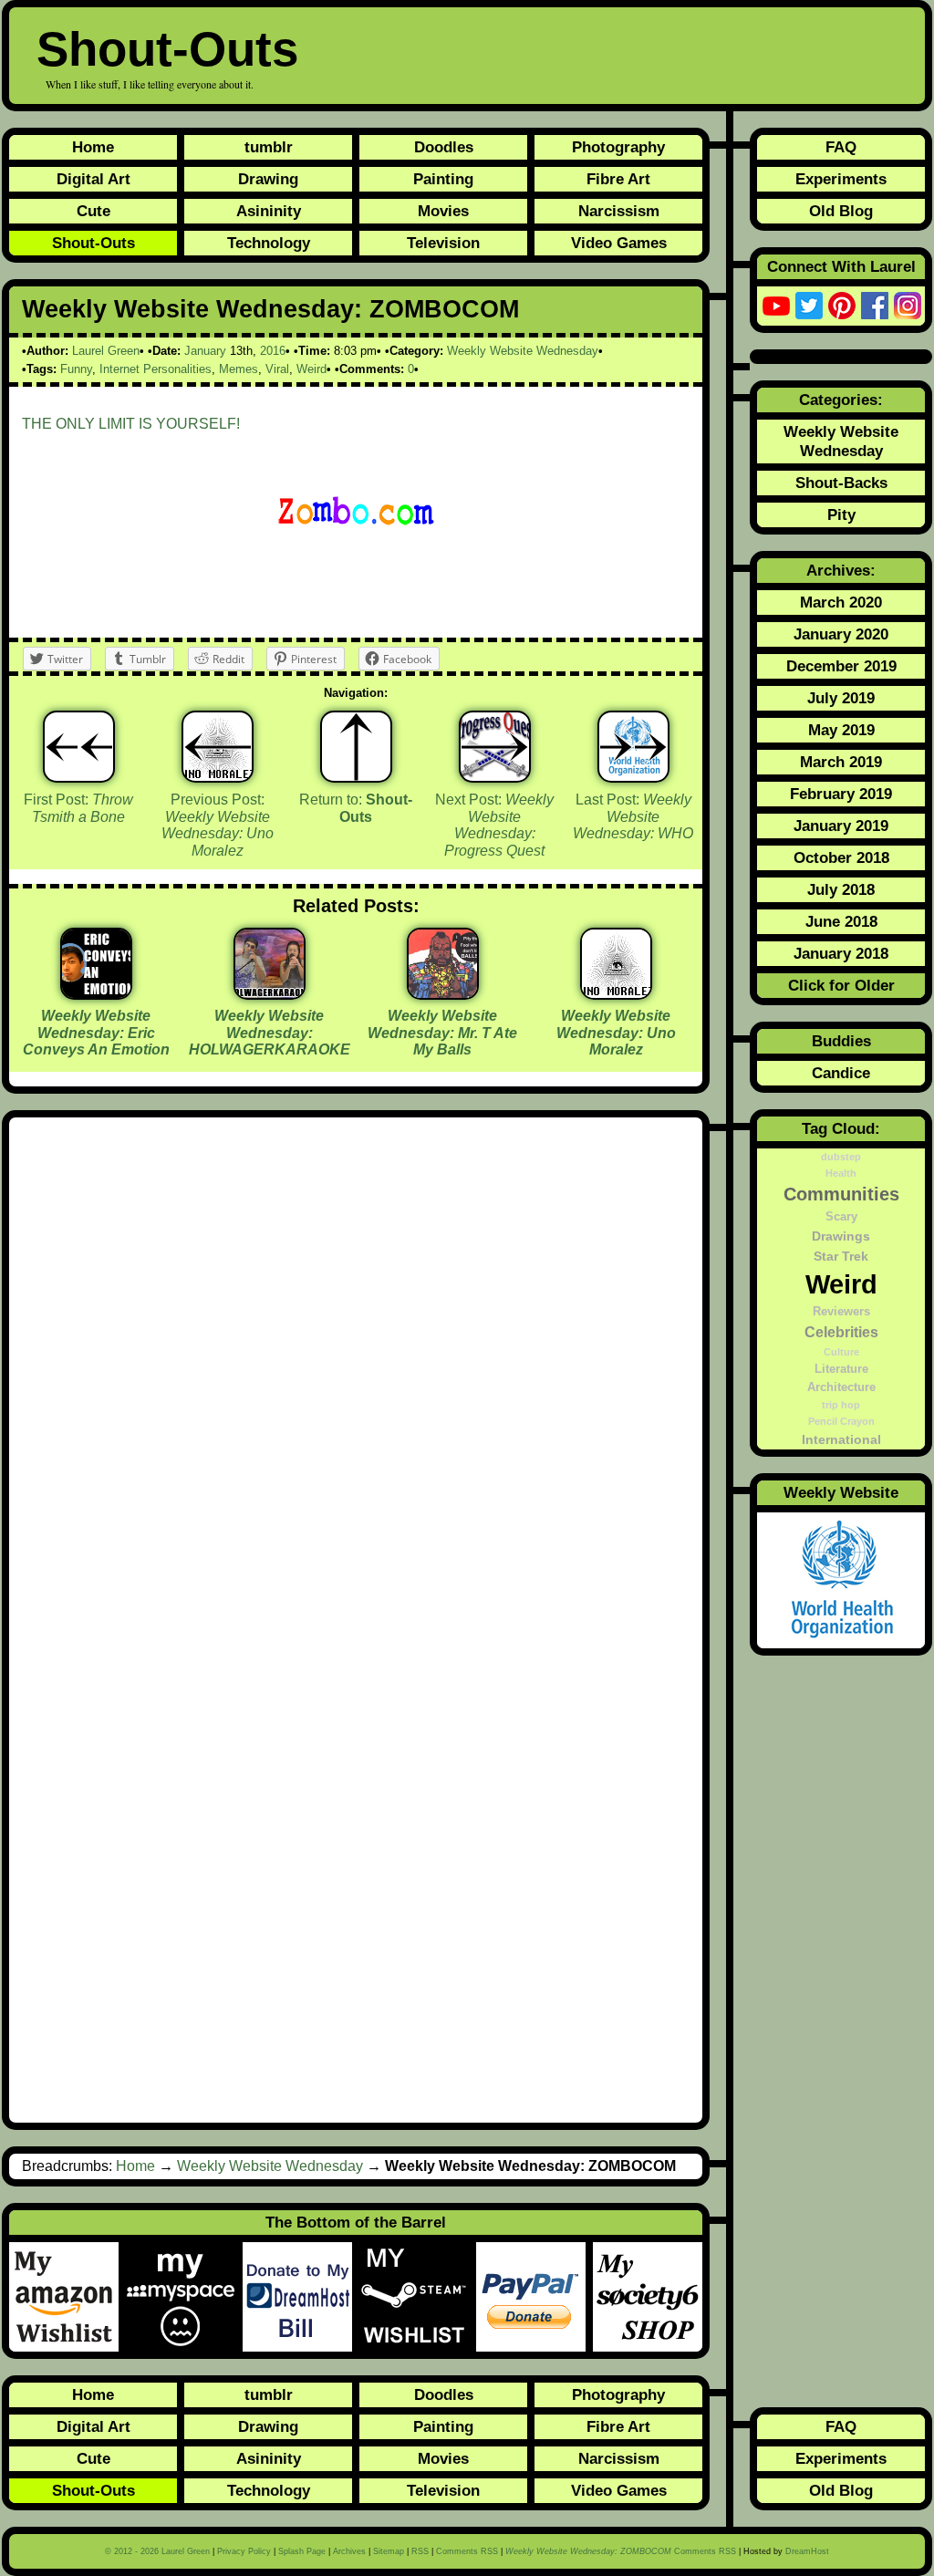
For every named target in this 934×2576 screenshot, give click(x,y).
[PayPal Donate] (534, 2297)
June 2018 (841, 921)
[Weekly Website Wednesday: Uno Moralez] (616, 993)
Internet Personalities (156, 369)
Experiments (841, 179)
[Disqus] (356, 1375)
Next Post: (494, 825)
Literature (841, 1369)
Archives (349, 2551)
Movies (443, 211)
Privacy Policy (244, 2551)
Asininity (269, 211)
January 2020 (841, 634)
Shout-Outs (167, 49)
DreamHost (807, 2551)
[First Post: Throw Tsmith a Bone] (79, 747)
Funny (76, 369)
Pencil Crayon (841, 1421)
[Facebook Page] (875, 306)
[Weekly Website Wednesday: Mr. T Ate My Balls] (443, 993)
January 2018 (841, 953)
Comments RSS (467, 2551)
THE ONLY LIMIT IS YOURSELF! (131, 424)
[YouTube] (776, 306)
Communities (841, 1194)
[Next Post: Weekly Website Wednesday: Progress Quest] (495, 747)
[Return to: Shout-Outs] (356, 747)
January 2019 (841, 826)
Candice (841, 1073)
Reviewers (841, 1312)
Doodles (444, 147)
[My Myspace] (184, 2297)
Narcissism (619, 211)
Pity (841, 514)
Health (841, 1173)
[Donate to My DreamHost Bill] (301, 2297)
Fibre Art (618, 179)
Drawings (841, 1236)
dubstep (841, 1157)
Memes (239, 369)
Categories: (841, 400)
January (205, 351)
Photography (618, 147)
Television (443, 243)
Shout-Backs (841, 483)
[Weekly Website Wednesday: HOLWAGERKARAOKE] (270, 993)
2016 (273, 351)
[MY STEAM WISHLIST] (418, 2297)
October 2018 (841, 857)
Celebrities (841, 1332)
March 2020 (841, 602)
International (841, 1439)
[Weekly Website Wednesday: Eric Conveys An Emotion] (96, 993)
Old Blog (841, 211)
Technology (269, 243)
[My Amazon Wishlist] (67, 2297)
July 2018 (841, 889)
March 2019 (841, 762)
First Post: (78, 808)
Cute (93, 211)
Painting (443, 179)
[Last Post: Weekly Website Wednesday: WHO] (633, 747)
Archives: (841, 570)
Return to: (356, 808)
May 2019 (841, 730)
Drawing (268, 179)
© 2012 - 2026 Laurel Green (157, 2551)
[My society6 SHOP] (648, 2297)
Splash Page (302, 2551)
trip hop (841, 1405)
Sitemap (389, 2551)
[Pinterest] (842, 306)
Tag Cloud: (841, 1128)
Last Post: (633, 816)
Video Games (619, 243)
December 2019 (841, 666)
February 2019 (841, 794)
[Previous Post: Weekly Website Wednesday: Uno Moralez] (218, 747)
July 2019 (841, 698)
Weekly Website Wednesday (523, 351)
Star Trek (841, 1256)
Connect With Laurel (841, 266)
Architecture (841, 1387)
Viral (277, 369)
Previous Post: (218, 825)
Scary (841, 1217)
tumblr (269, 147)
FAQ (841, 147)
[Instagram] (908, 306)
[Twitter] (809, 306)
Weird (311, 369)
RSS (420, 2551)
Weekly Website (841, 1492)
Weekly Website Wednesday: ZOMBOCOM (270, 309)
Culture (841, 1352)
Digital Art (93, 179)
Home (93, 147)
